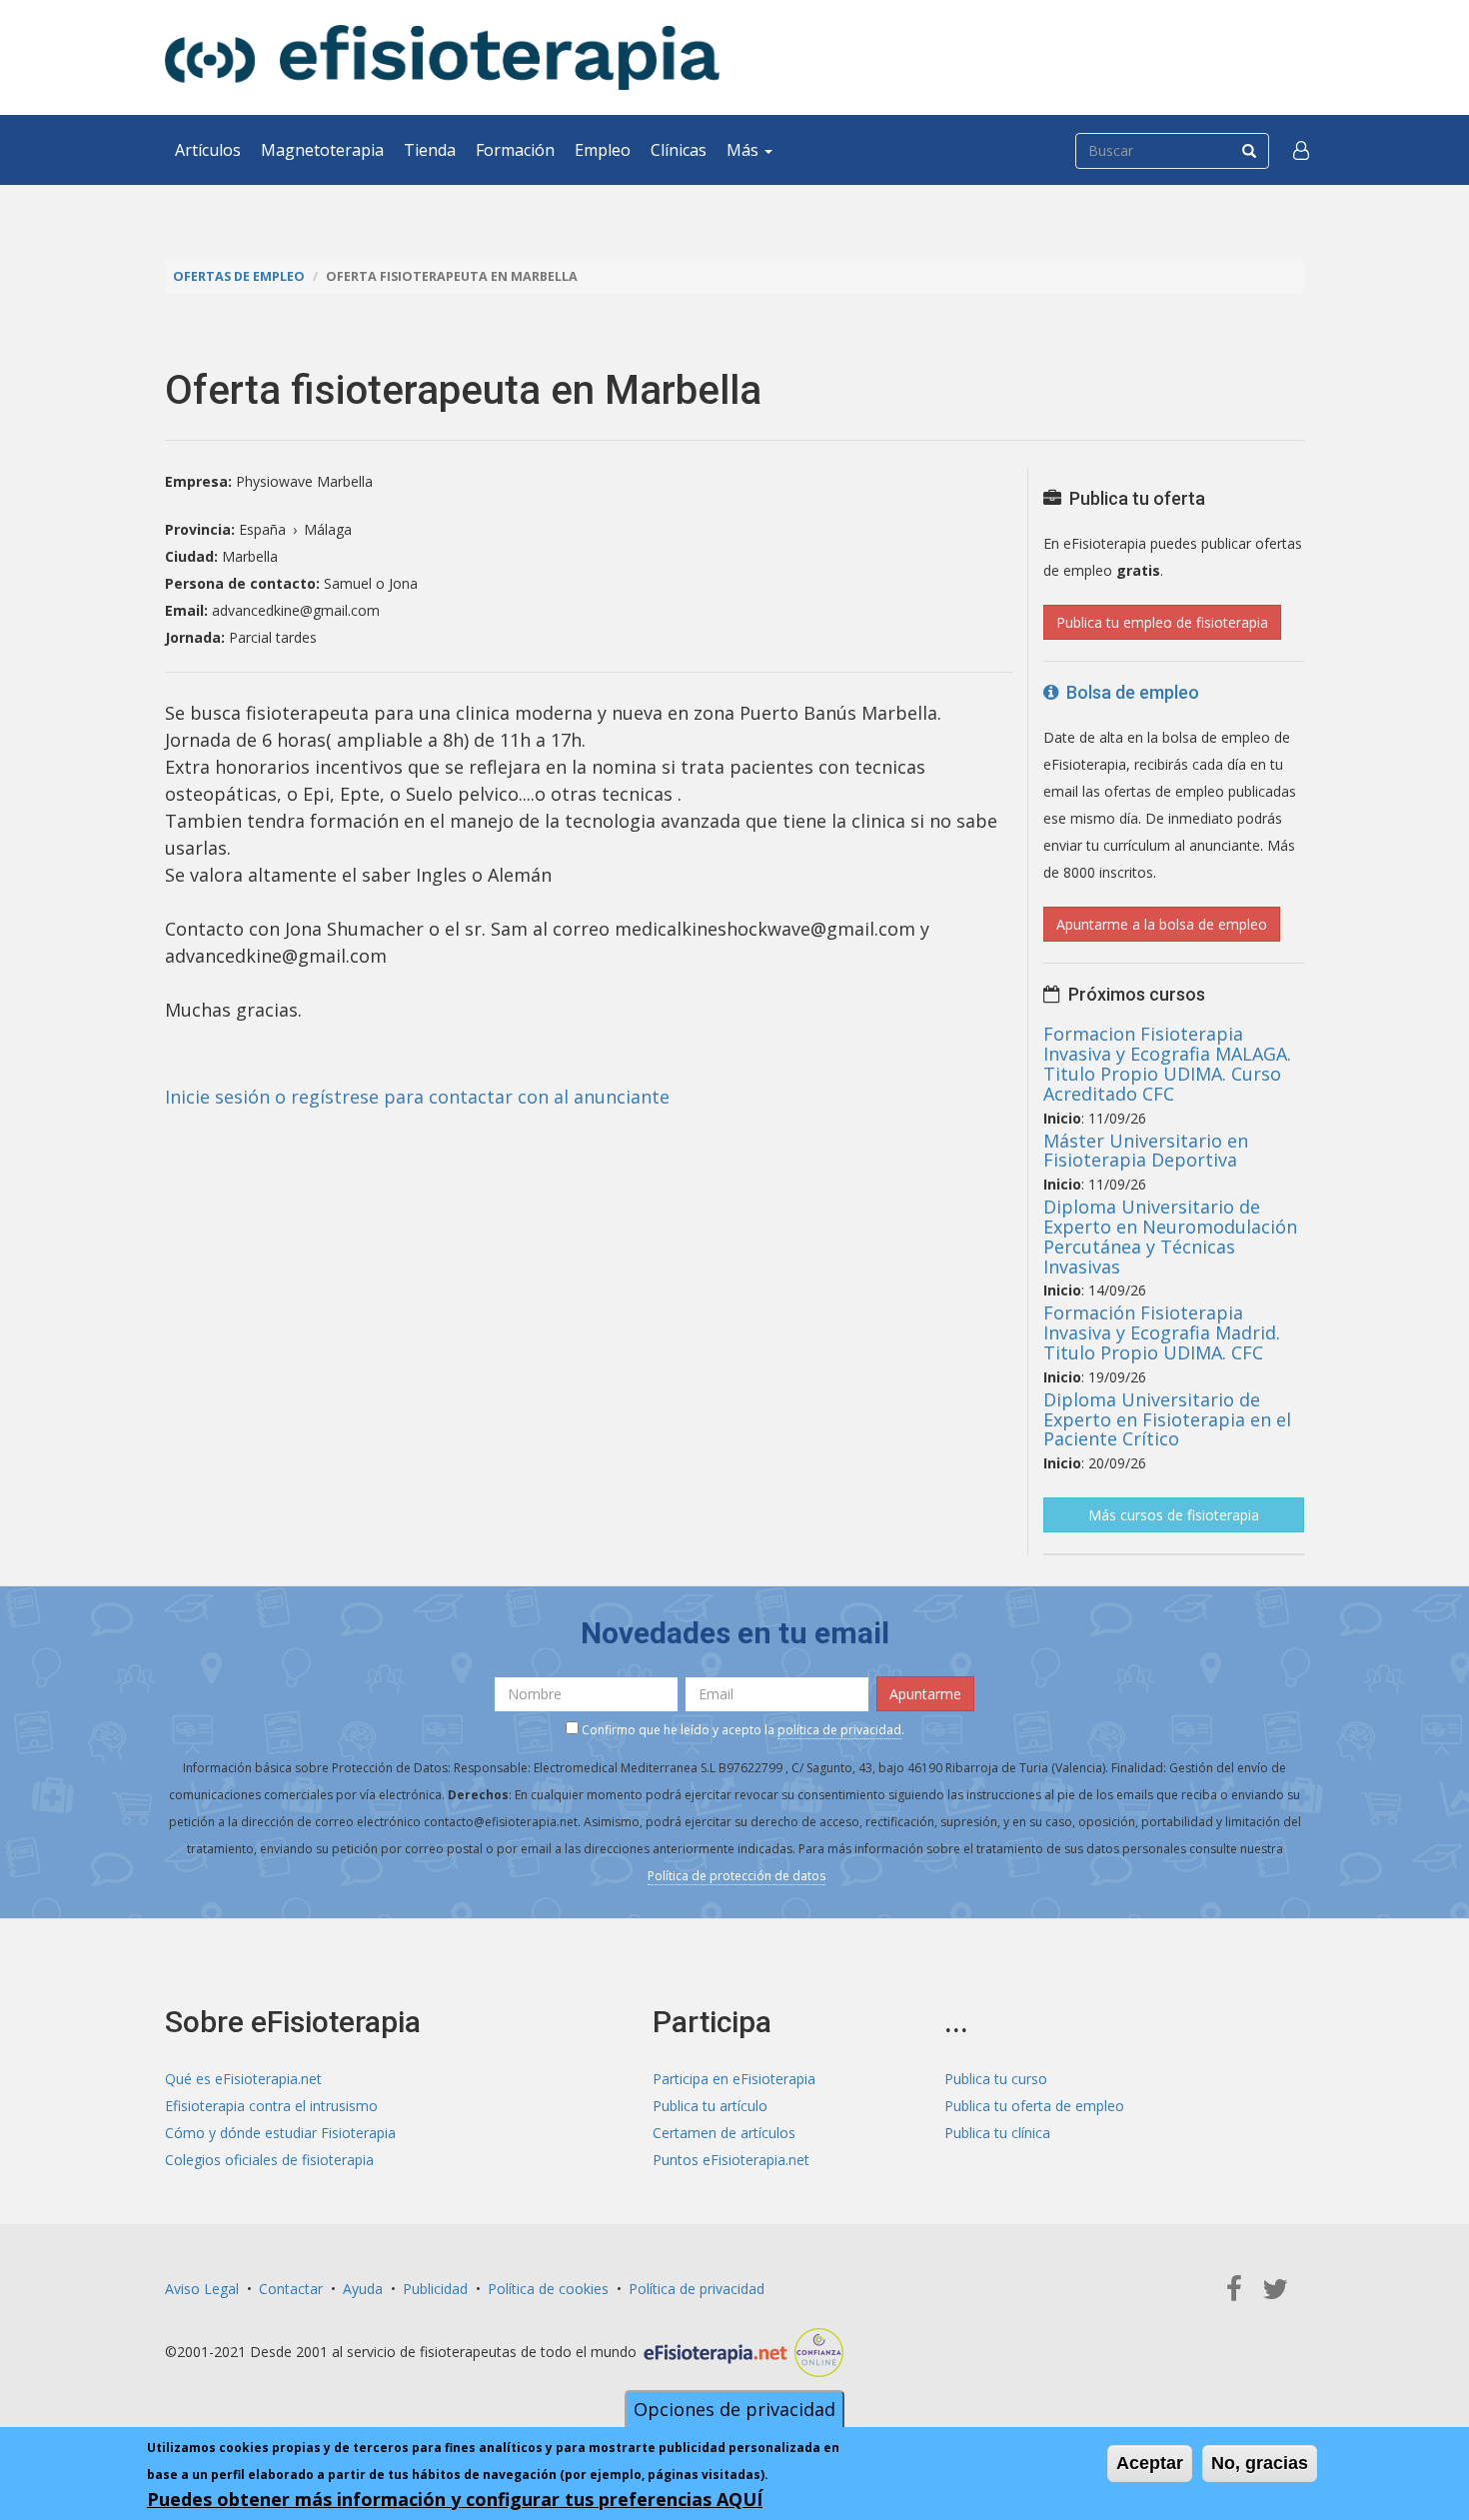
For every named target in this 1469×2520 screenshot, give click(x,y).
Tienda (430, 150)
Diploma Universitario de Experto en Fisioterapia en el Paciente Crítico (1167, 1419)
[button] (1301, 150)
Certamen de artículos (724, 2133)
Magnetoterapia (322, 150)
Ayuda (363, 2289)
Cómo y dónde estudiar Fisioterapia (280, 2133)
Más (744, 150)
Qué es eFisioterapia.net (243, 2079)
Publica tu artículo (710, 2106)
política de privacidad (839, 1730)
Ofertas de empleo (239, 276)
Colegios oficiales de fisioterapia (269, 2160)
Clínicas (679, 150)
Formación (515, 150)
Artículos (208, 150)
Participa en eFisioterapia (734, 2079)
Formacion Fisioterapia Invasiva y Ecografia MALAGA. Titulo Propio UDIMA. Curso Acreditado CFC (1167, 1063)
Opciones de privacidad (734, 2409)
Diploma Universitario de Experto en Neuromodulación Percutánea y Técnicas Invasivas (1170, 1236)
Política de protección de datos (736, 1876)
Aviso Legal (202, 2289)
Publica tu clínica (997, 2133)
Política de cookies (548, 2289)
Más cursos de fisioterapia (1174, 1515)
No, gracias (1260, 2463)
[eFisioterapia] (442, 57)
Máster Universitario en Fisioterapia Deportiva (1146, 1151)
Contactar (291, 2289)
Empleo (603, 150)
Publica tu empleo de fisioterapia (1162, 622)
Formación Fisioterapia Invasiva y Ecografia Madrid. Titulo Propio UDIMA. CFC (1162, 1332)
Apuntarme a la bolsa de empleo (1162, 924)
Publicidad (435, 2289)
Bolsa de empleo (1129, 692)
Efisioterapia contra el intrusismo (271, 2106)
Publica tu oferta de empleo (1034, 2106)
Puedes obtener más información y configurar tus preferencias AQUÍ (455, 2499)
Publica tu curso (996, 2079)
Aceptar (1150, 2463)
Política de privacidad (697, 2289)
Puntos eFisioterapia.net (731, 2160)
